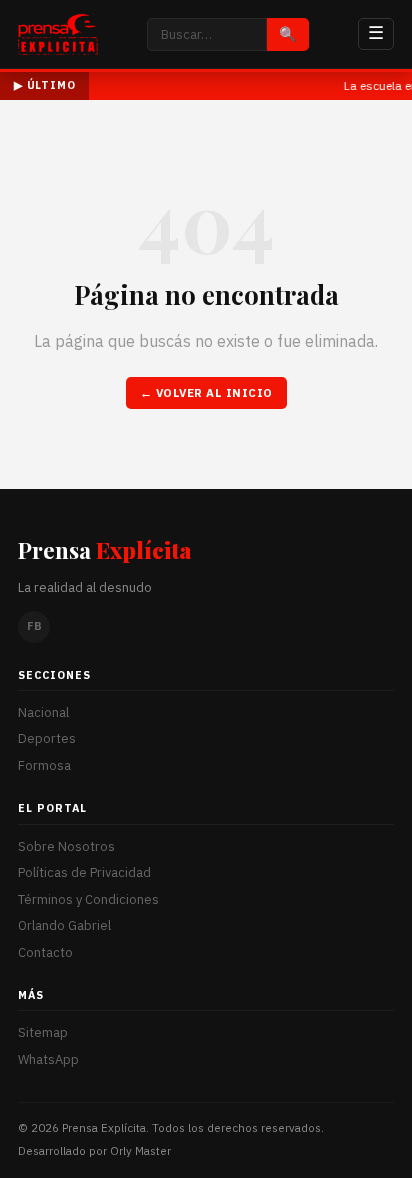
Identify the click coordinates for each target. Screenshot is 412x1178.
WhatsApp (48, 1059)
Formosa (44, 765)
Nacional (43, 712)
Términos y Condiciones (88, 899)
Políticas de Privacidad (84, 872)
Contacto (45, 952)
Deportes (47, 738)
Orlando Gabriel (64, 925)
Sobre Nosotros (66, 846)
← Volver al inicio (206, 392)
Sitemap (43, 1032)
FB (34, 626)
